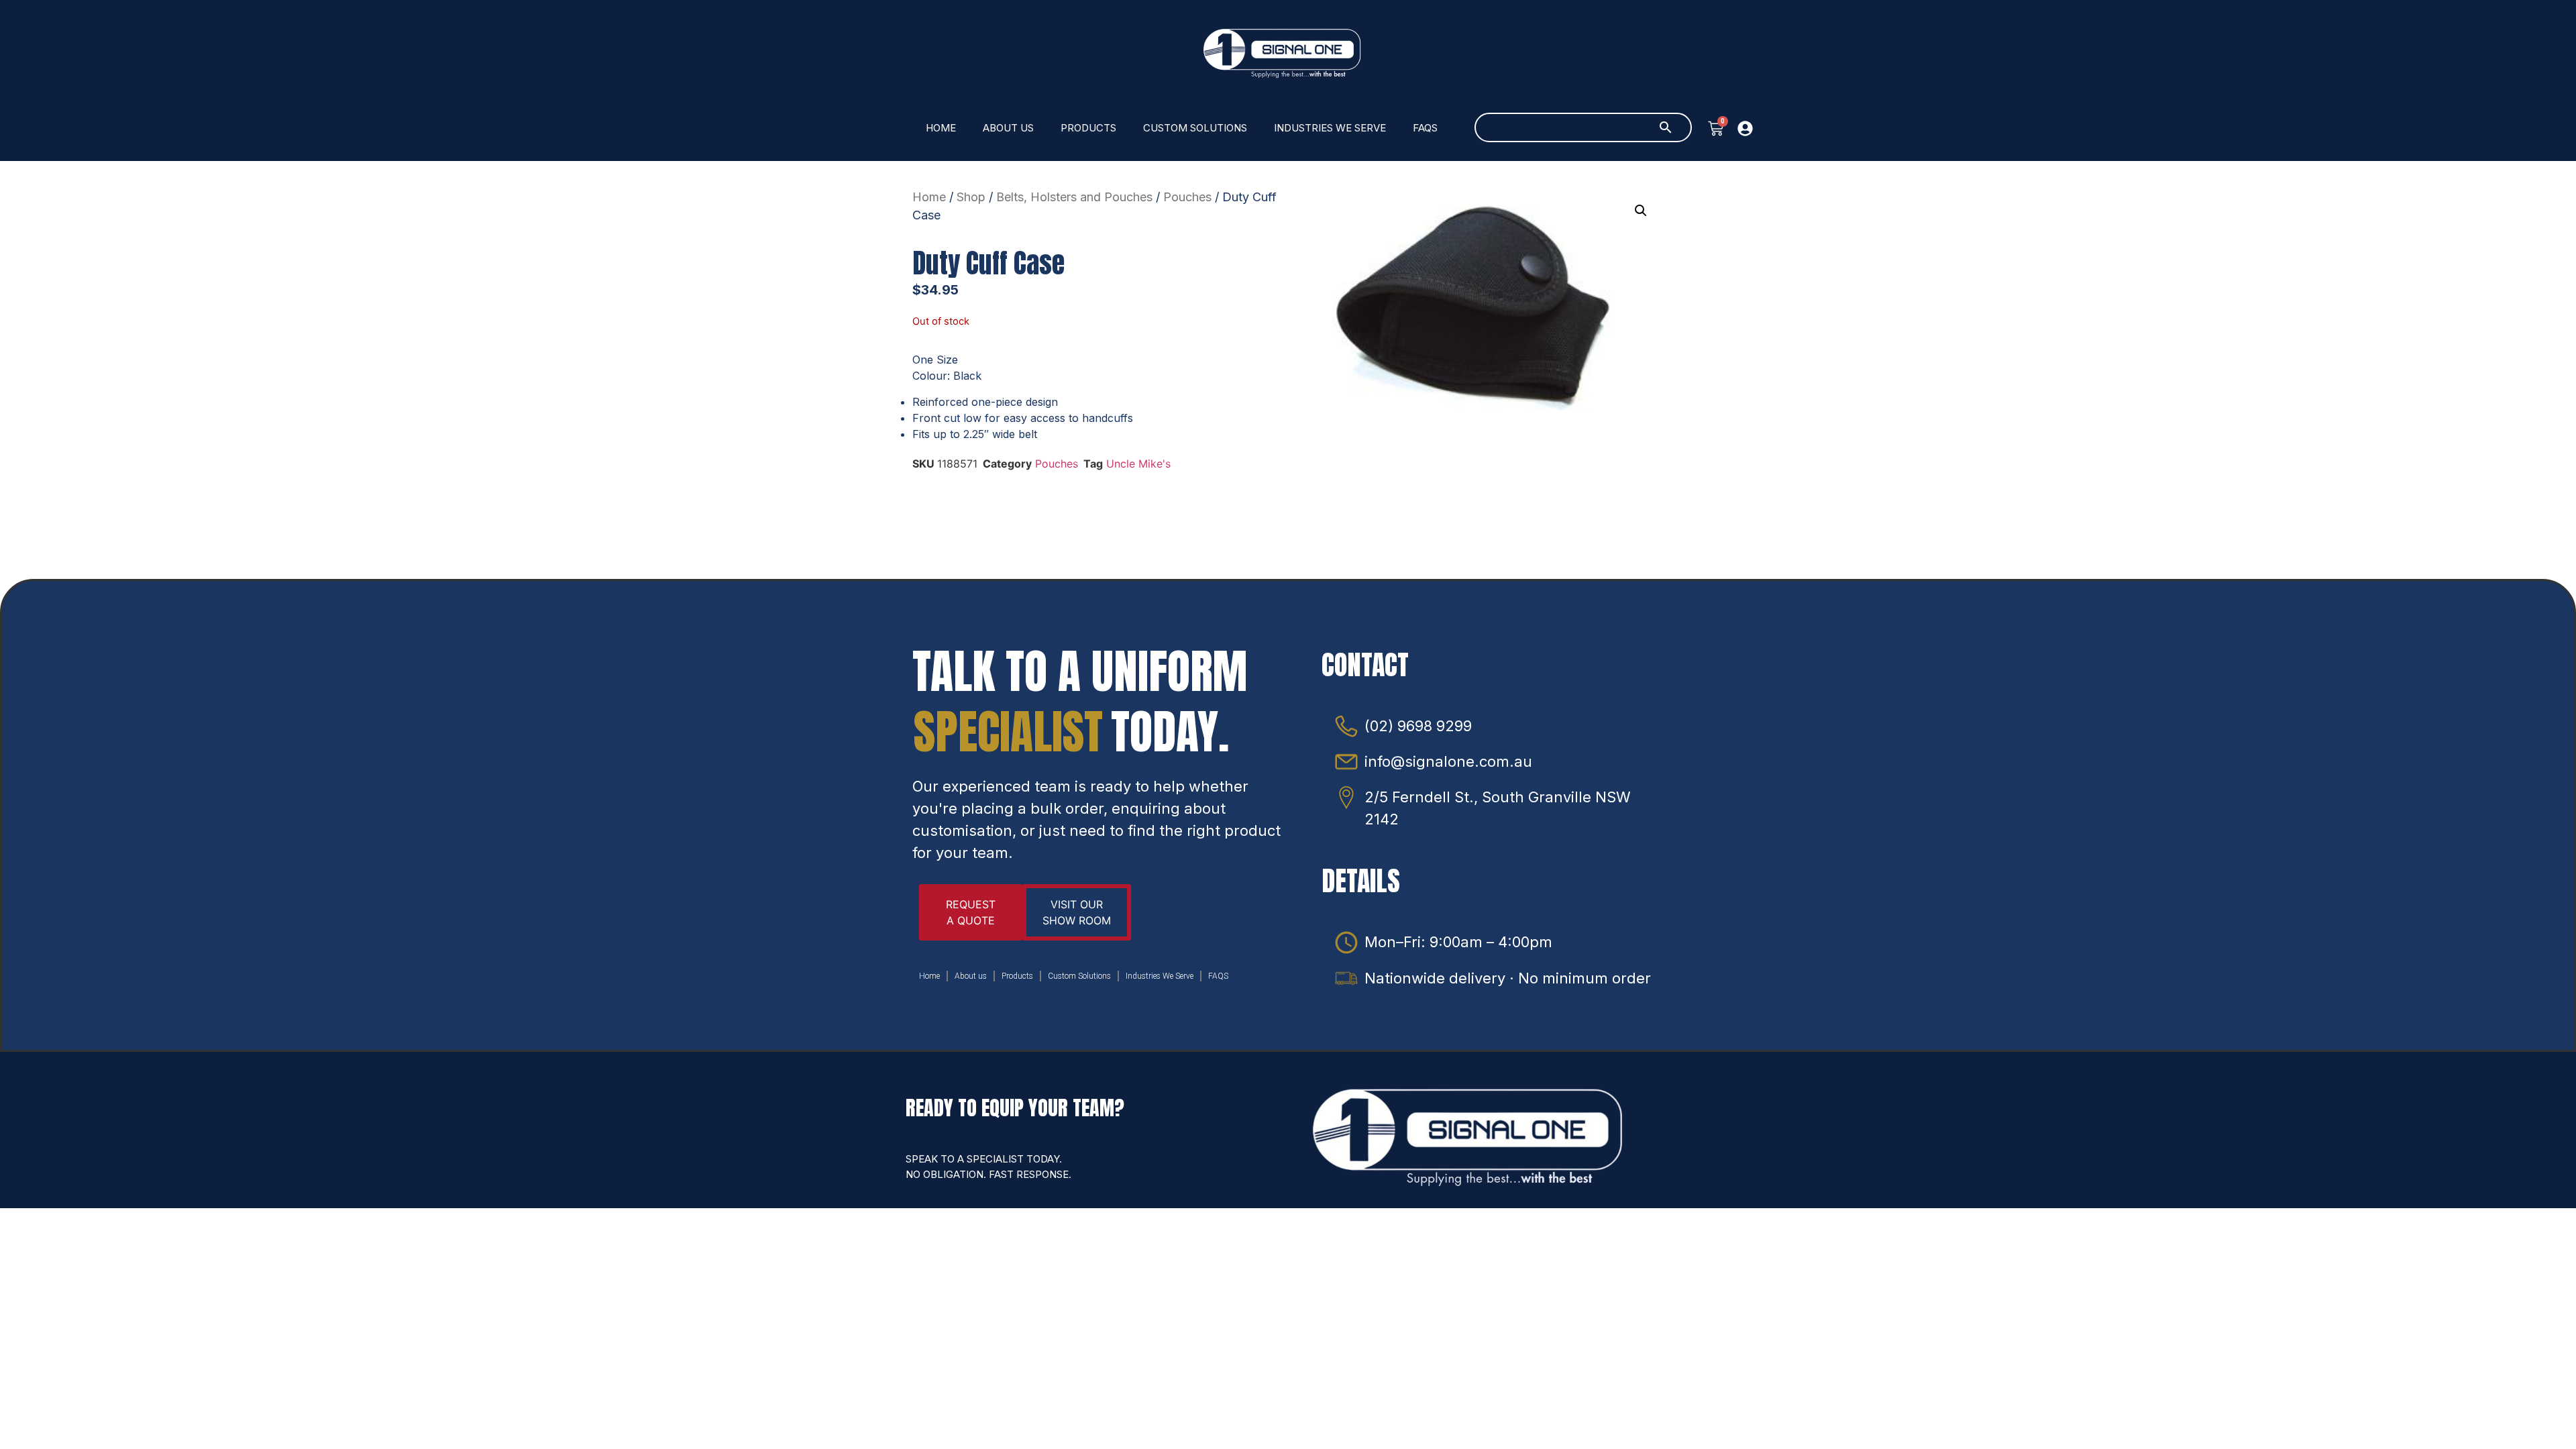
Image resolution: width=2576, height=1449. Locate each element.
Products (1088, 128)
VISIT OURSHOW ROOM (1077, 912)
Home (941, 128)
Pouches (1187, 197)
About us (1008, 128)
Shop (971, 197)
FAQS (1425, 128)
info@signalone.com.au (1448, 761)
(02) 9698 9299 (1418, 726)
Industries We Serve (1330, 128)
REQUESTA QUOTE (971, 912)
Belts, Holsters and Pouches (1074, 197)
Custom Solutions (1195, 128)
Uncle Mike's (1138, 464)
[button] (1641, 211)
